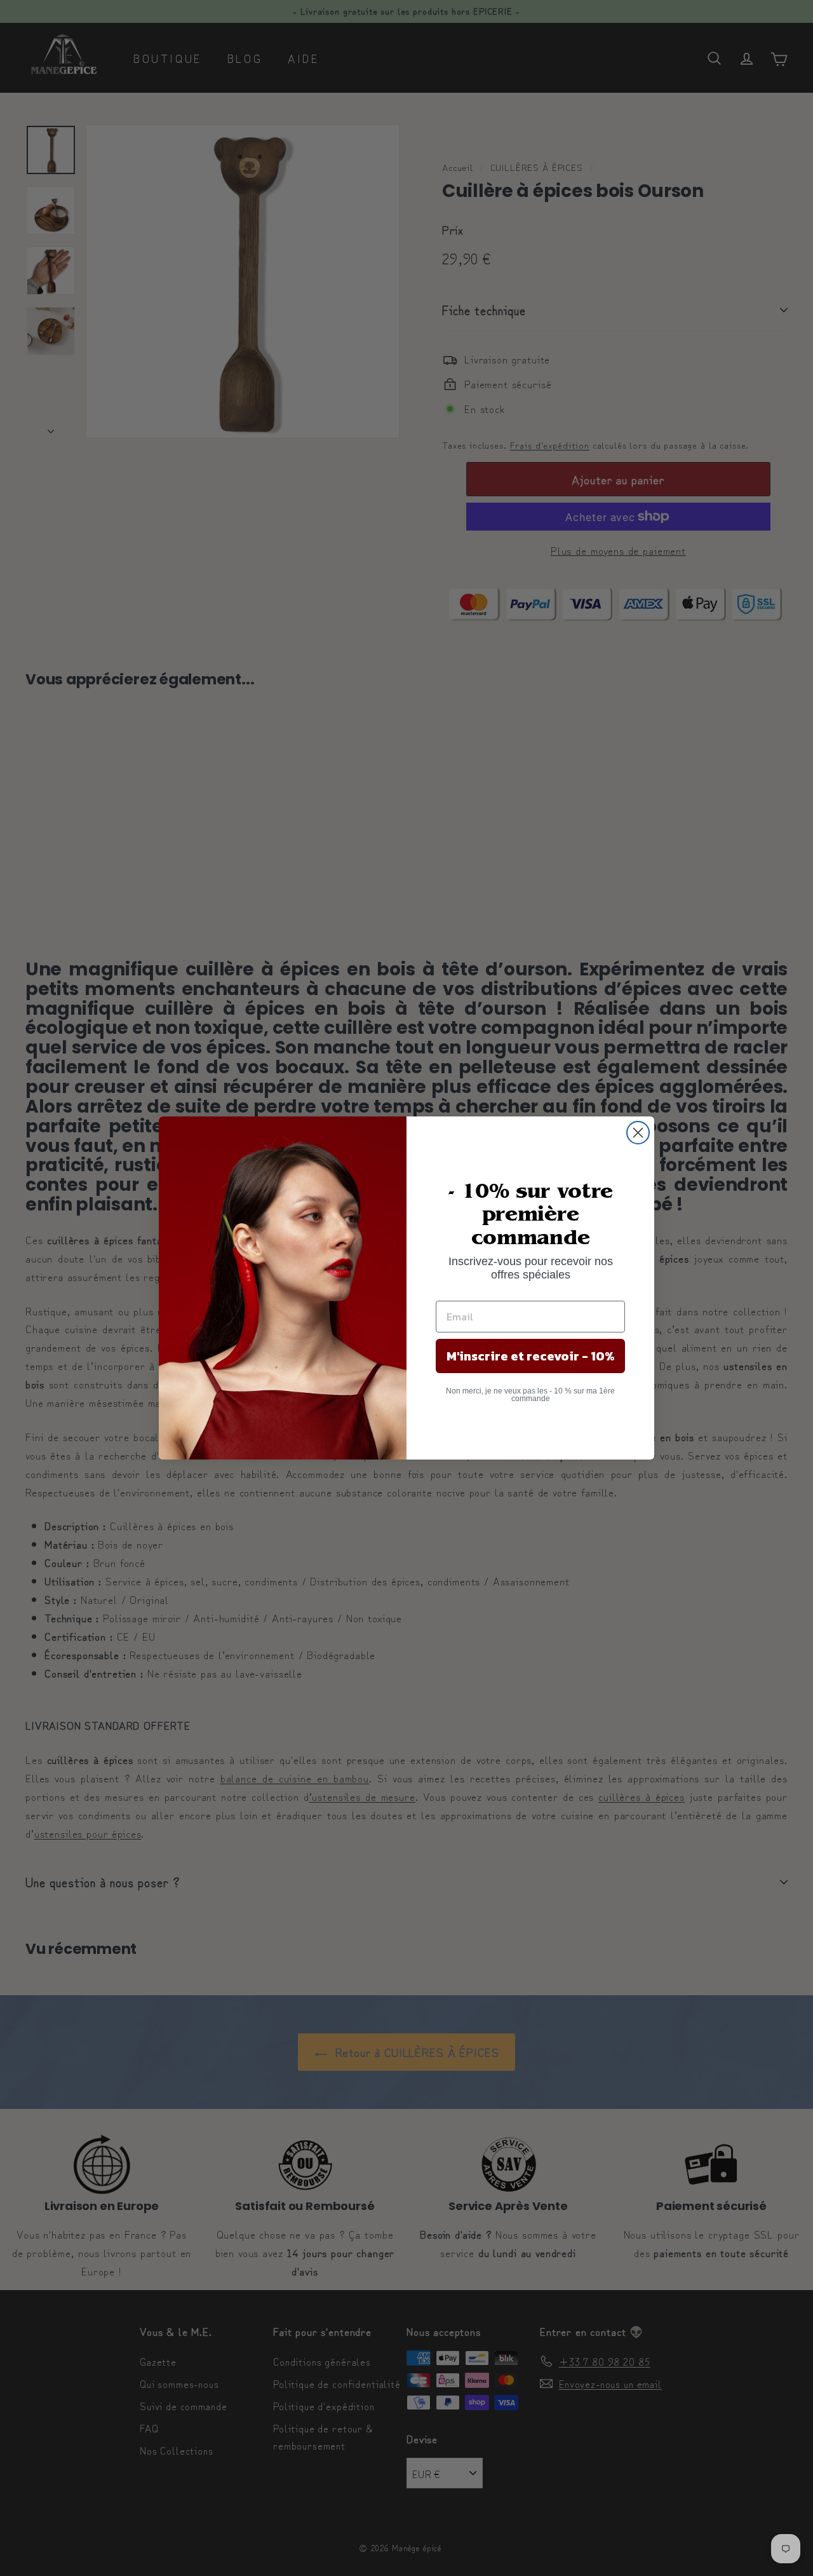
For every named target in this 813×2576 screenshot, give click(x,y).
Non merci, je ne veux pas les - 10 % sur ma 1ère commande (530, 1395)
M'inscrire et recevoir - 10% (531, 1356)
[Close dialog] (638, 1133)
